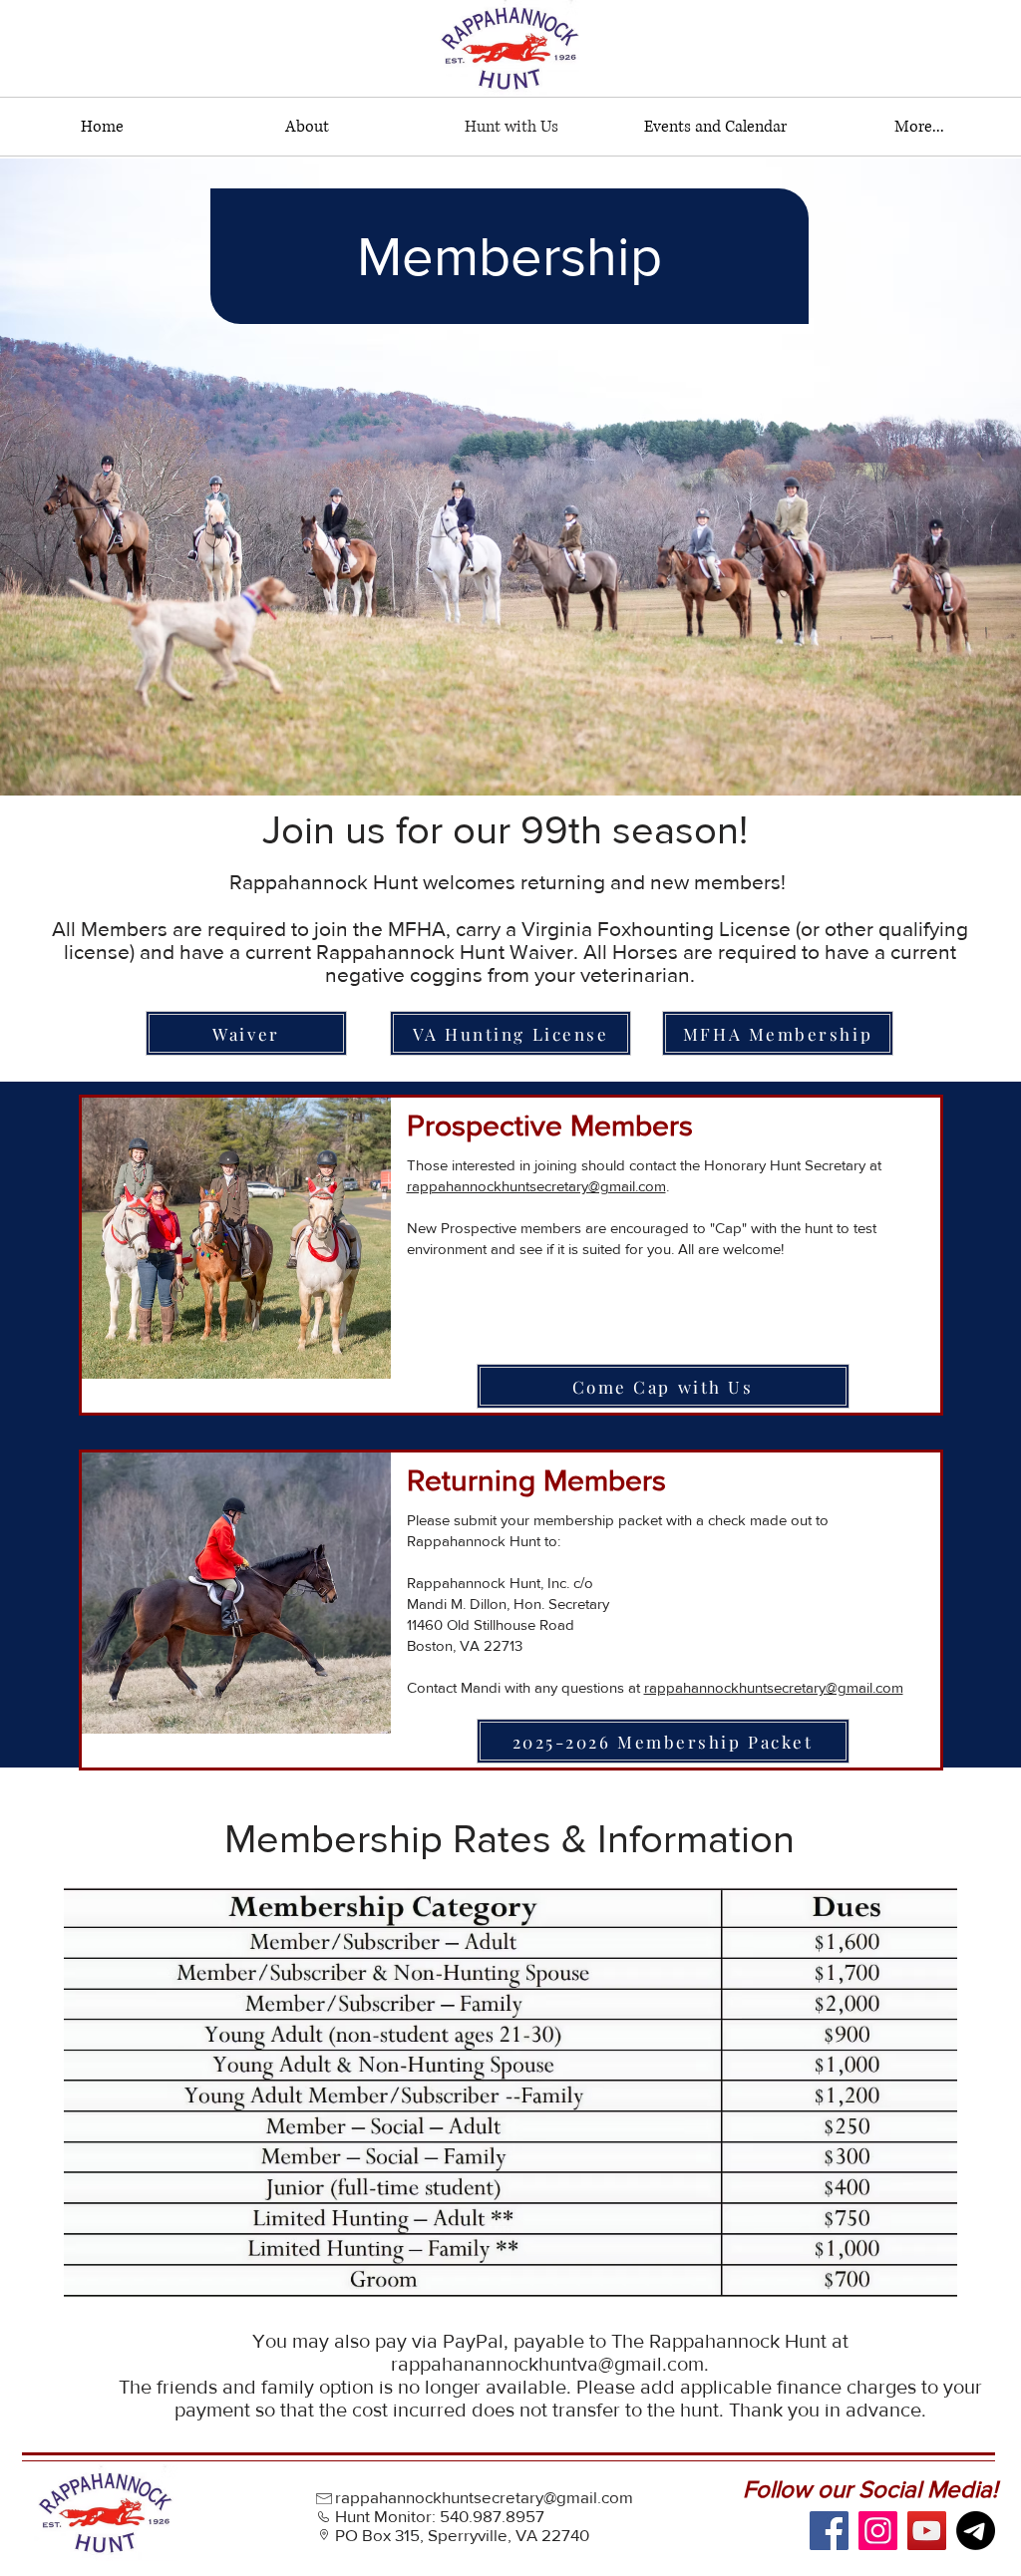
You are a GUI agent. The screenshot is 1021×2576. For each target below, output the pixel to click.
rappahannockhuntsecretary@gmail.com (536, 1186)
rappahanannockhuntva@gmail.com (547, 2364)
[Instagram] (878, 2531)
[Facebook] (829, 2531)
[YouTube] (927, 2531)
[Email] (976, 2531)
